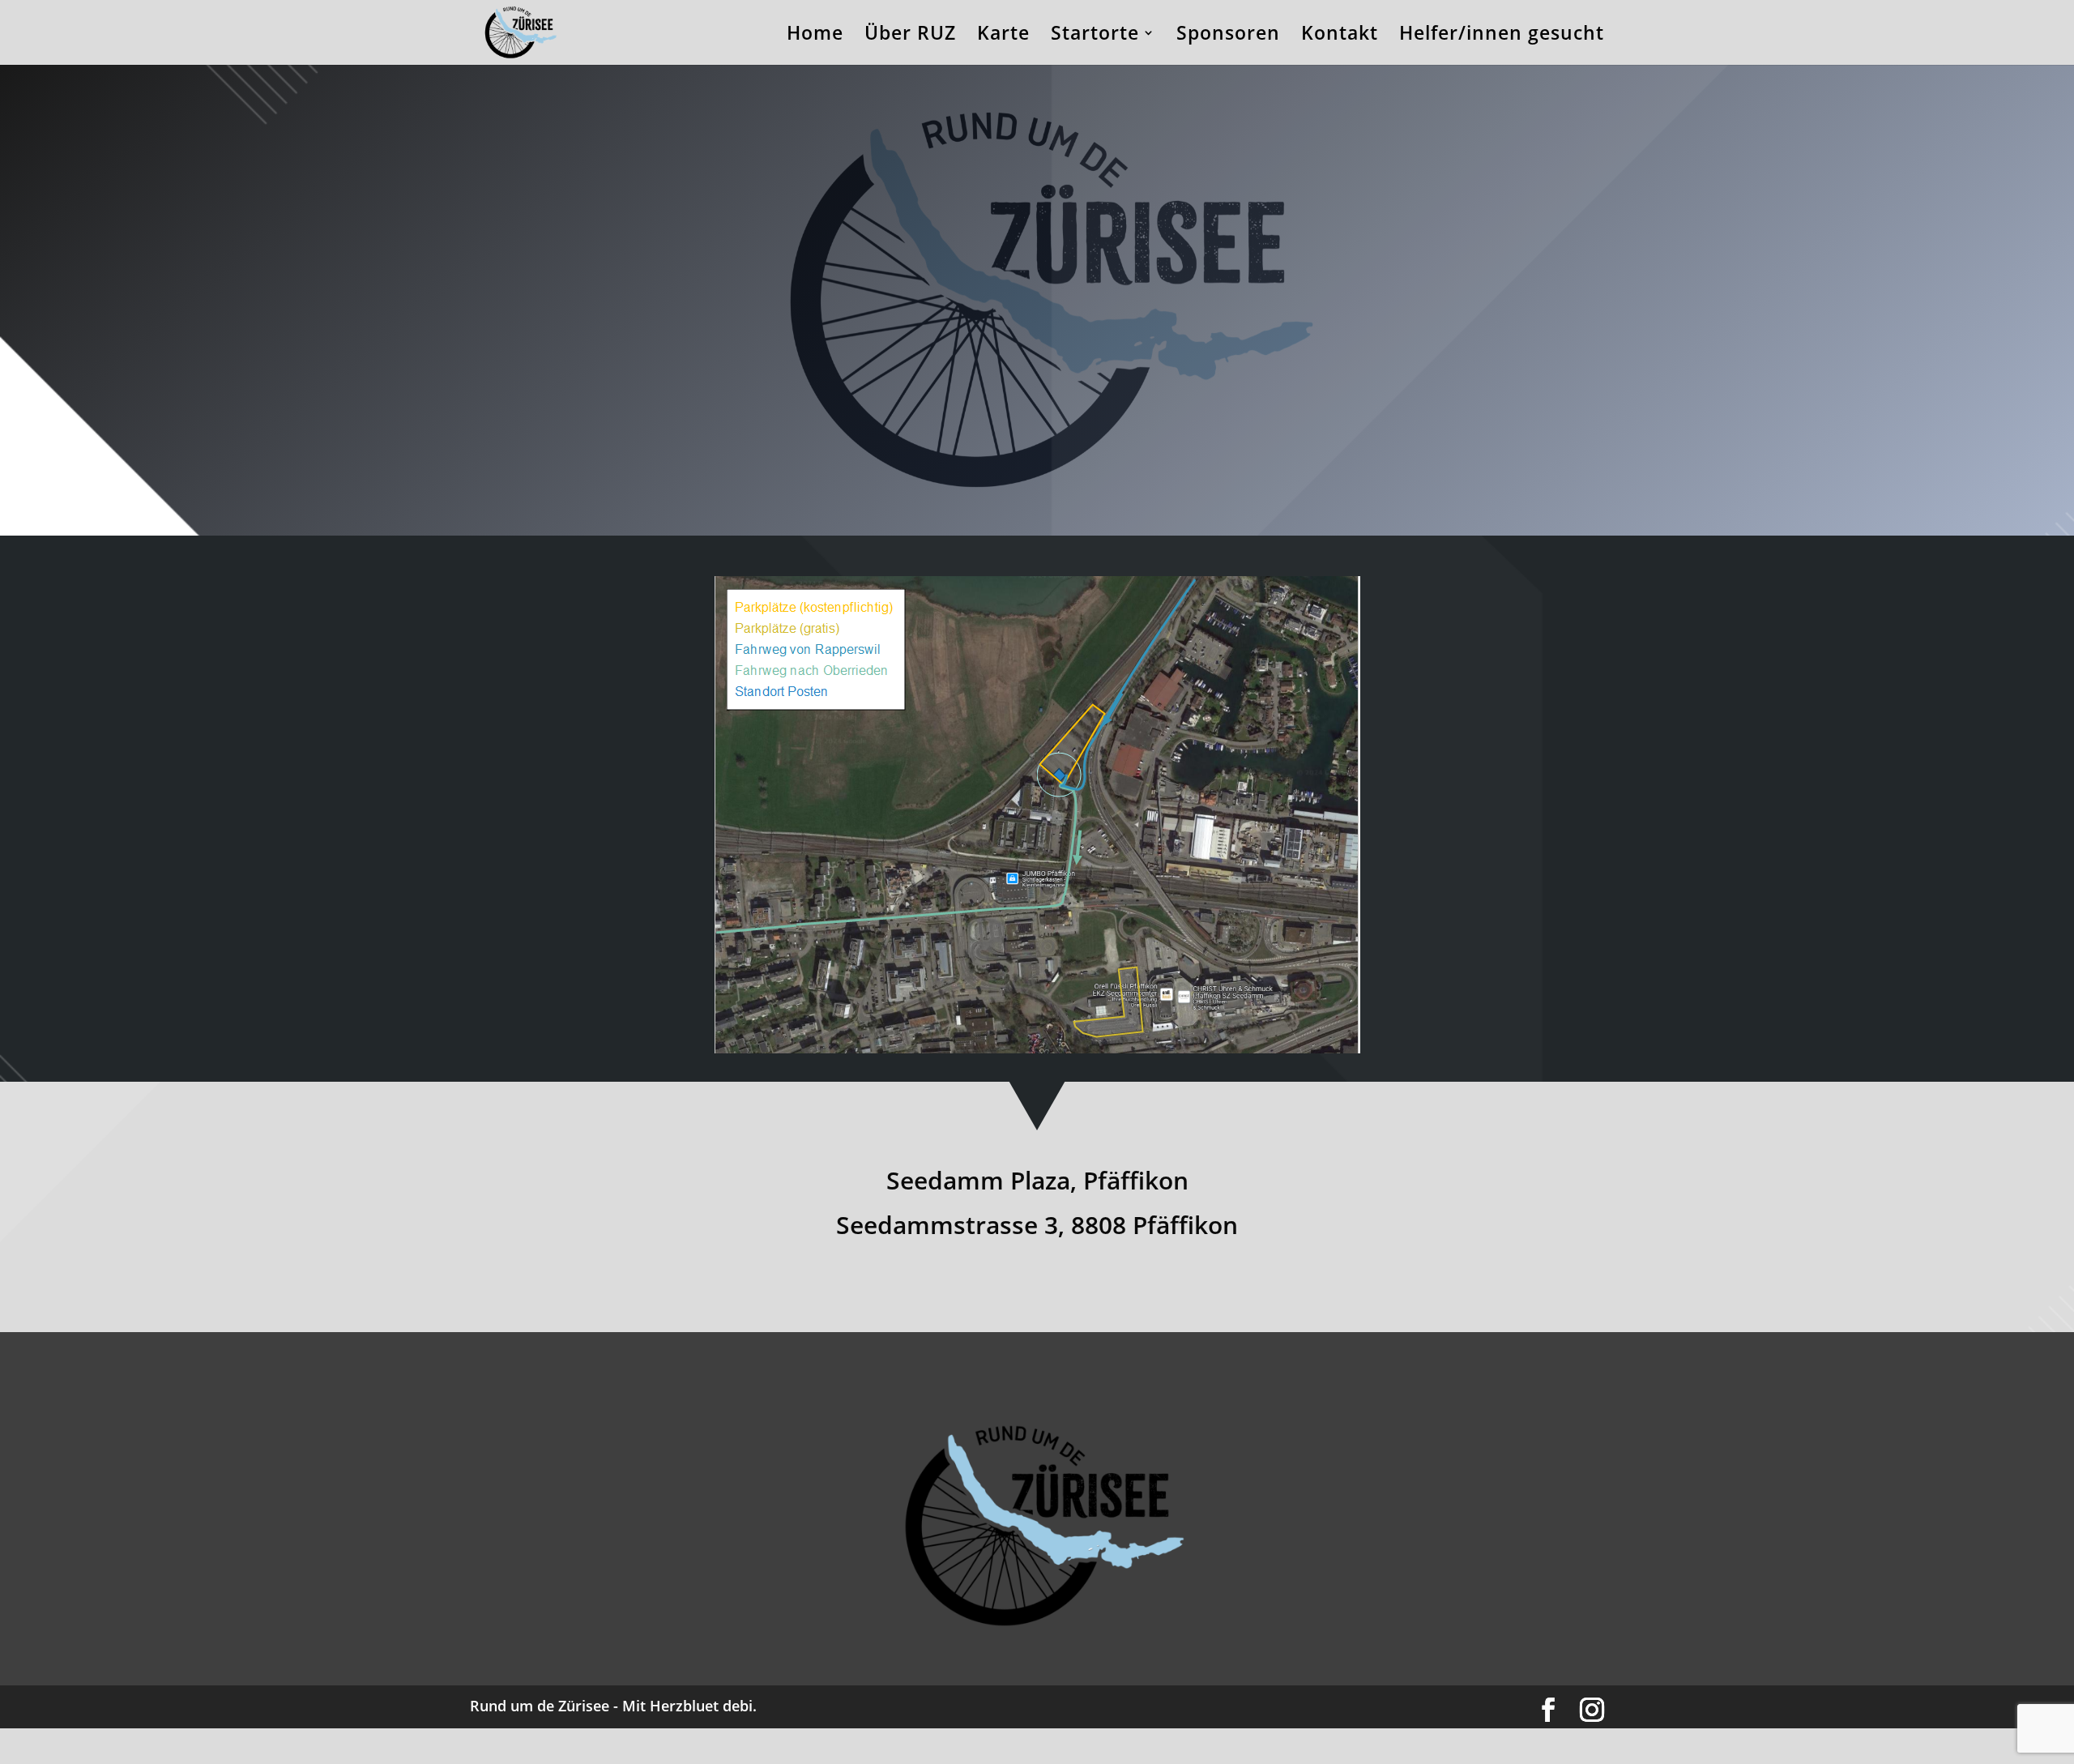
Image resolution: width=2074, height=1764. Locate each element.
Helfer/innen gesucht (1502, 36)
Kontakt (1340, 36)
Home (815, 36)
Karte (1003, 36)
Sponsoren (1228, 36)
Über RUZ (910, 36)
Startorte (1095, 36)
